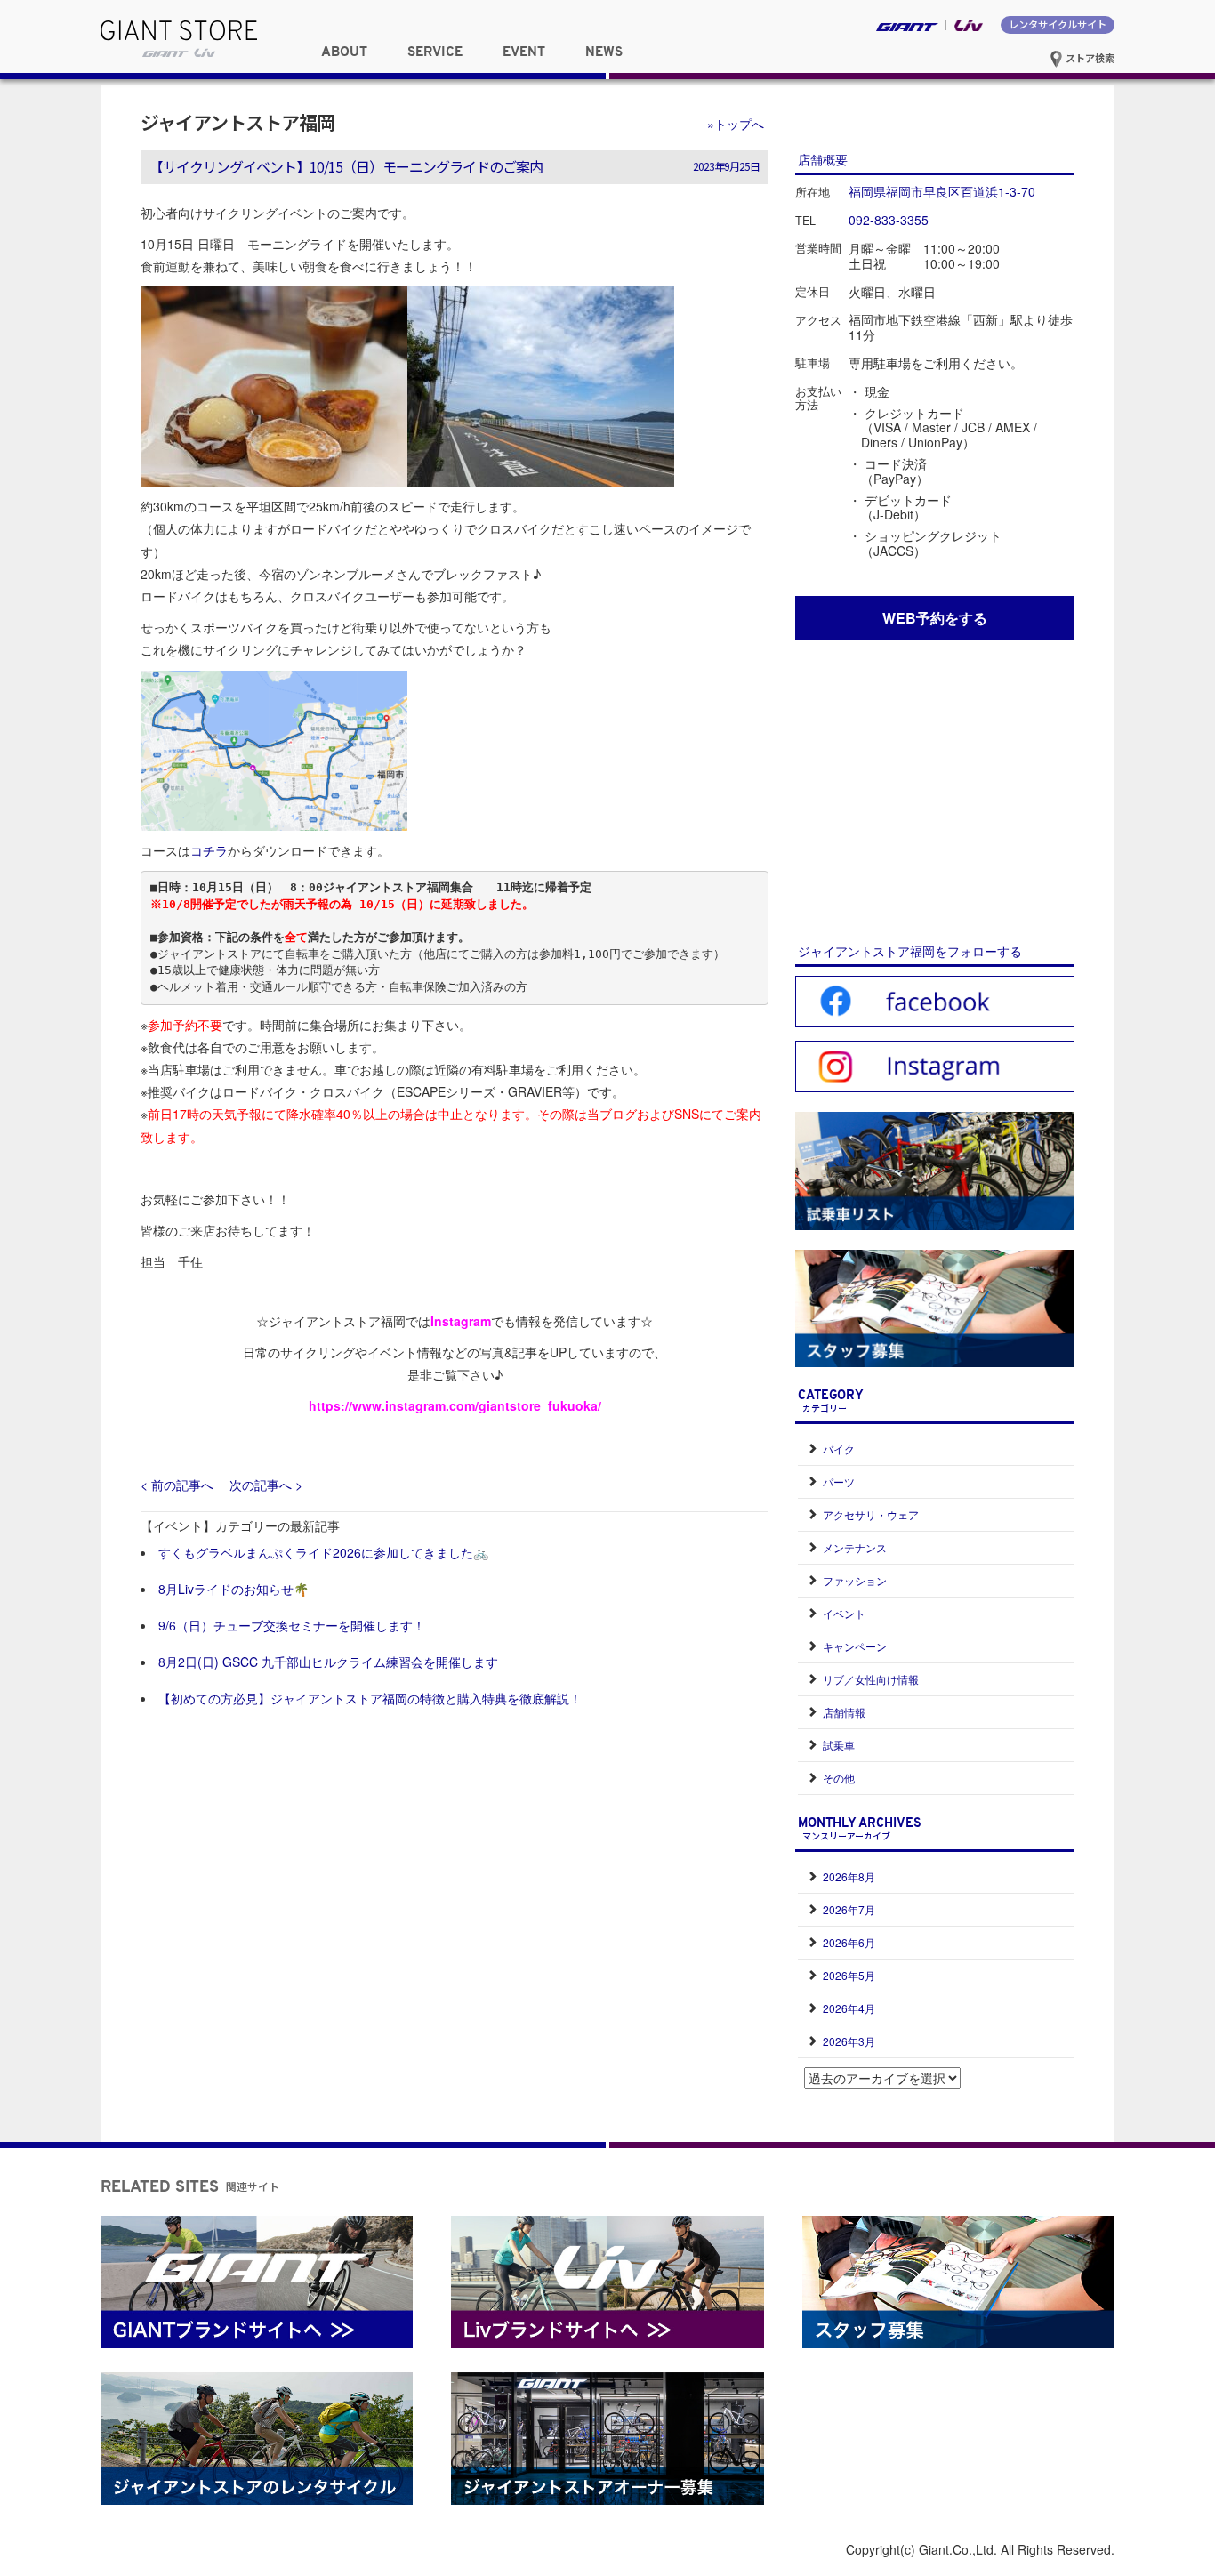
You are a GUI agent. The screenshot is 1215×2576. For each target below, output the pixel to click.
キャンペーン (855, 1646)
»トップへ (736, 124)
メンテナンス (855, 1547)
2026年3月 (849, 2041)
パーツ (839, 1481)
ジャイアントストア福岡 (237, 122)
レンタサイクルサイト (1058, 24)
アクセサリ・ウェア (871, 1514)
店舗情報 (844, 1712)
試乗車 (839, 1745)
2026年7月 (849, 1909)
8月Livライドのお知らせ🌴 (233, 1589)
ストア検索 (1089, 58)
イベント (844, 1613)
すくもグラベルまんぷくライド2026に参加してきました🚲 (323, 1552)
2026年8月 (849, 1876)
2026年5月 (849, 1975)
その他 (839, 1778)
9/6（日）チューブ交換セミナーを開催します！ (292, 1625)
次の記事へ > (266, 1485)
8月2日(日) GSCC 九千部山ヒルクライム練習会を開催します (328, 1662)
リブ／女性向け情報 (871, 1679)
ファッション (855, 1580)
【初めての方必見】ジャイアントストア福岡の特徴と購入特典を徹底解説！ (370, 1698)
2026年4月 (849, 2008)
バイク (839, 1449)
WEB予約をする (935, 618)
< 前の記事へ (177, 1485)
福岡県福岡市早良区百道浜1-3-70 (942, 191)
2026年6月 (849, 1942)
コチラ (209, 850)
